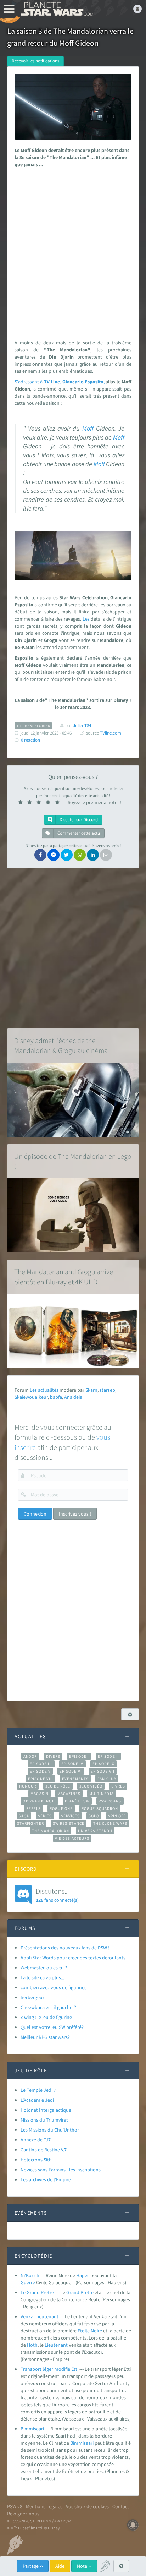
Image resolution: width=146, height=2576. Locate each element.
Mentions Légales (44, 2506)
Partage (31, 2566)
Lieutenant (56, 2345)
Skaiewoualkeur (31, 1397)
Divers (53, 1756)
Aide (60, 2566)
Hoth (32, 2345)
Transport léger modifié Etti (49, 2369)
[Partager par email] (106, 855)
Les (86, 619)
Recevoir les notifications (35, 61)
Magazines (69, 1794)
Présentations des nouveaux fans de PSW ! (65, 1948)
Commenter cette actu (78, 833)
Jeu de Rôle (58, 1786)
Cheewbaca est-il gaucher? (48, 2007)
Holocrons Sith (36, 2160)
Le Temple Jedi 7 (38, 2090)
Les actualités (44, 1390)
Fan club (107, 1779)
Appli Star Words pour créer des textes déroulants (73, 1958)
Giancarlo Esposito (83, 382)
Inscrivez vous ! (75, 1514)
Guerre (28, 2282)
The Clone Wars (110, 1823)
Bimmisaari (32, 2429)
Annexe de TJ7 (36, 2140)
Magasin (40, 1794)
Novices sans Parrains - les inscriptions (61, 2170)
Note (83, 2566)
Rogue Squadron (100, 1808)
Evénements (75, 1779)
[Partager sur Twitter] (67, 855)
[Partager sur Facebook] (40, 855)
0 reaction (30, 740)
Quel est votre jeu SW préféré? (52, 2027)
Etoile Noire (90, 2331)
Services (71, 1816)
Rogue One (61, 1808)
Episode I (79, 1756)
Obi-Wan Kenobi (39, 1801)
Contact (121, 2506)
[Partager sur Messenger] (54, 855)
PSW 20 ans (110, 1801)
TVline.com (111, 733)
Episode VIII (41, 1779)
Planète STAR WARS (57, 9)
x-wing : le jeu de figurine (46, 2017)
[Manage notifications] (133, 2525)
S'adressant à (29, 382)
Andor (30, 1756)
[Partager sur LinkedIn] (93, 855)
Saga (24, 1816)
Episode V (40, 1771)
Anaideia (73, 1397)
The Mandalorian (50, 1831)
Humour (28, 1786)
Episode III (41, 1764)
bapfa (56, 1397)
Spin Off (117, 1816)
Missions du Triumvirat (44, 2120)
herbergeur (32, 1997)
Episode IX (104, 1764)
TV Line (52, 382)
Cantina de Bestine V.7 (44, 2150)
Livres (118, 1786)
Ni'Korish (30, 2275)
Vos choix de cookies (87, 2506)
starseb (107, 1390)
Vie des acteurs (72, 1838)
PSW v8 (15, 2506)
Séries (45, 1816)
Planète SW (77, 1801)
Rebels (34, 1808)
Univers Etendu (95, 1831)
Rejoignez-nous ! (24, 2514)
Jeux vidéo (91, 1786)
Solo (94, 1816)
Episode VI (71, 1771)
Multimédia (102, 1794)
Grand (73, 2292)
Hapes (83, 2275)
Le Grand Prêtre (37, 2292)
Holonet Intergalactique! (47, 2110)
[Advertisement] (73, 252)
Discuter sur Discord (78, 820)
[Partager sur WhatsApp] (80, 855)
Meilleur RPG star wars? (45, 2037)
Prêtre (87, 2292)
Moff (88, 429)
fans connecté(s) (57, 1895)
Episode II (108, 1756)
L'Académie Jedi (37, 2100)
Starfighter (30, 1823)
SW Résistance (69, 1823)
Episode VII (103, 1771)
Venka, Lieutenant (40, 2316)
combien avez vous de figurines (54, 1987)
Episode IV (72, 1764)
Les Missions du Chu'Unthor (50, 2130)
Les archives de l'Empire (46, 2179)
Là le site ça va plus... (42, 1977)
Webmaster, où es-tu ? (44, 1968)
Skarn (91, 1390)
